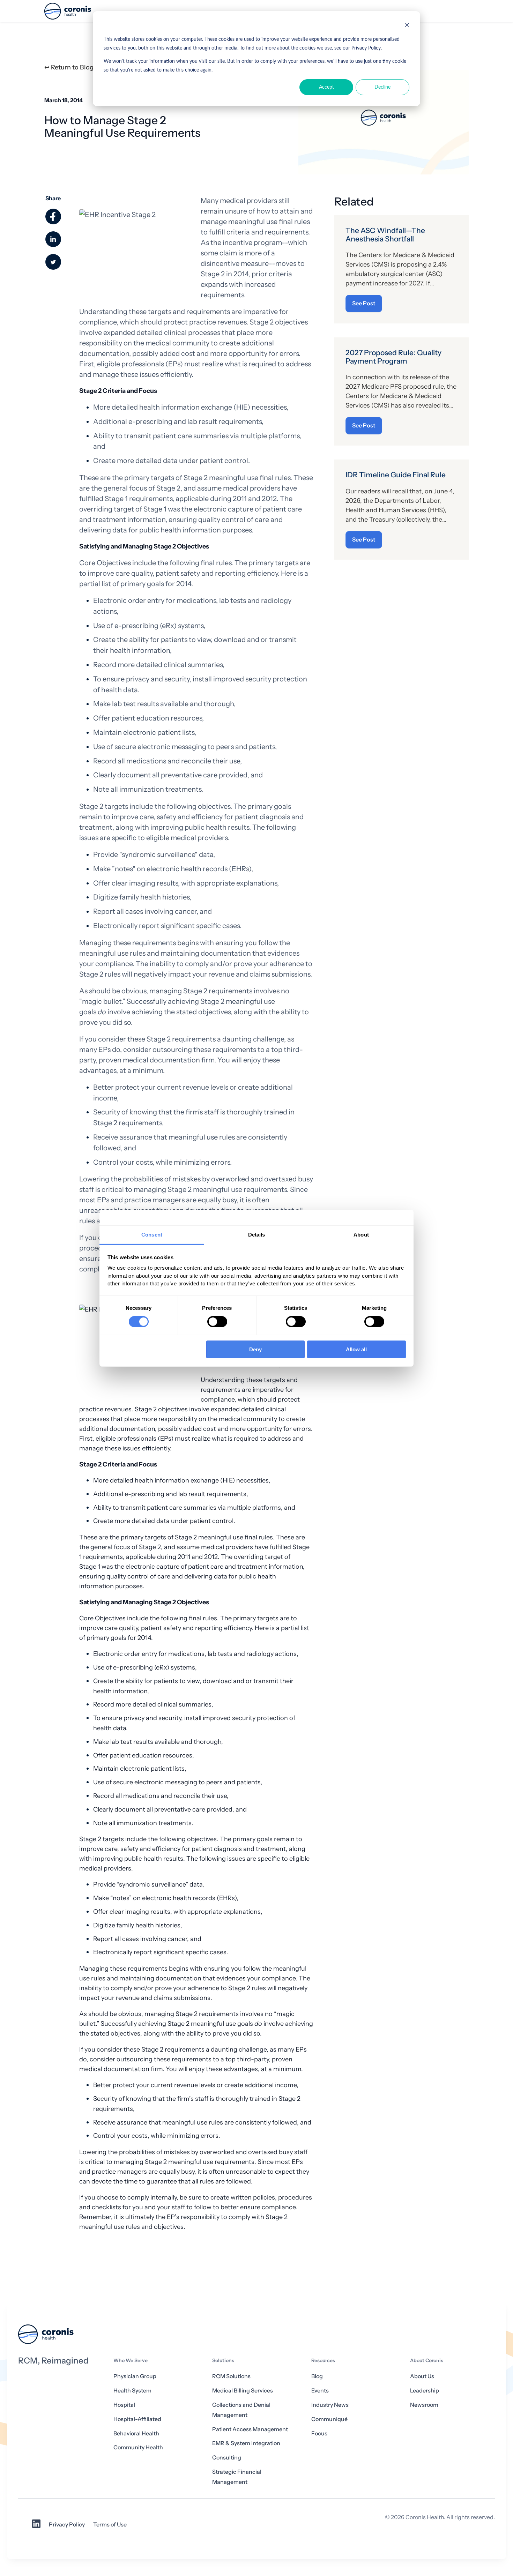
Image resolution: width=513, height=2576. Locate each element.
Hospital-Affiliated (137, 2419)
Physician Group (135, 2376)
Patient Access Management (250, 2429)
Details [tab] (257, 1234)
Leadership (425, 2391)
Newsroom (424, 2405)
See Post (364, 303)
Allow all (356, 1349)
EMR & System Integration (246, 2443)
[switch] (217, 1322)
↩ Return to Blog (69, 67)
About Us (422, 2376)
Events (320, 2391)
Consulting (227, 2458)
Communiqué (329, 2419)
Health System (132, 2391)
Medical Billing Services (243, 2391)
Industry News (330, 2405)
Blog (317, 2376)
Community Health (138, 2447)
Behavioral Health (136, 2433)
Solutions (223, 2361)
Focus (319, 2433)
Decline (382, 87)
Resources (323, 2361)
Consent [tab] (152, 1234)
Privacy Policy (67, 2525)
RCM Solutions (231, 2376)
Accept (326, 87)
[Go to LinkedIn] (36, 2526)
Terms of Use (110, 2525)
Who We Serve (131, 2361)
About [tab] (361, 1234)
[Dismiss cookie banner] (407, 26)
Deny (255, 1349)
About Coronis (427, 2361)
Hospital (124, 2405)
